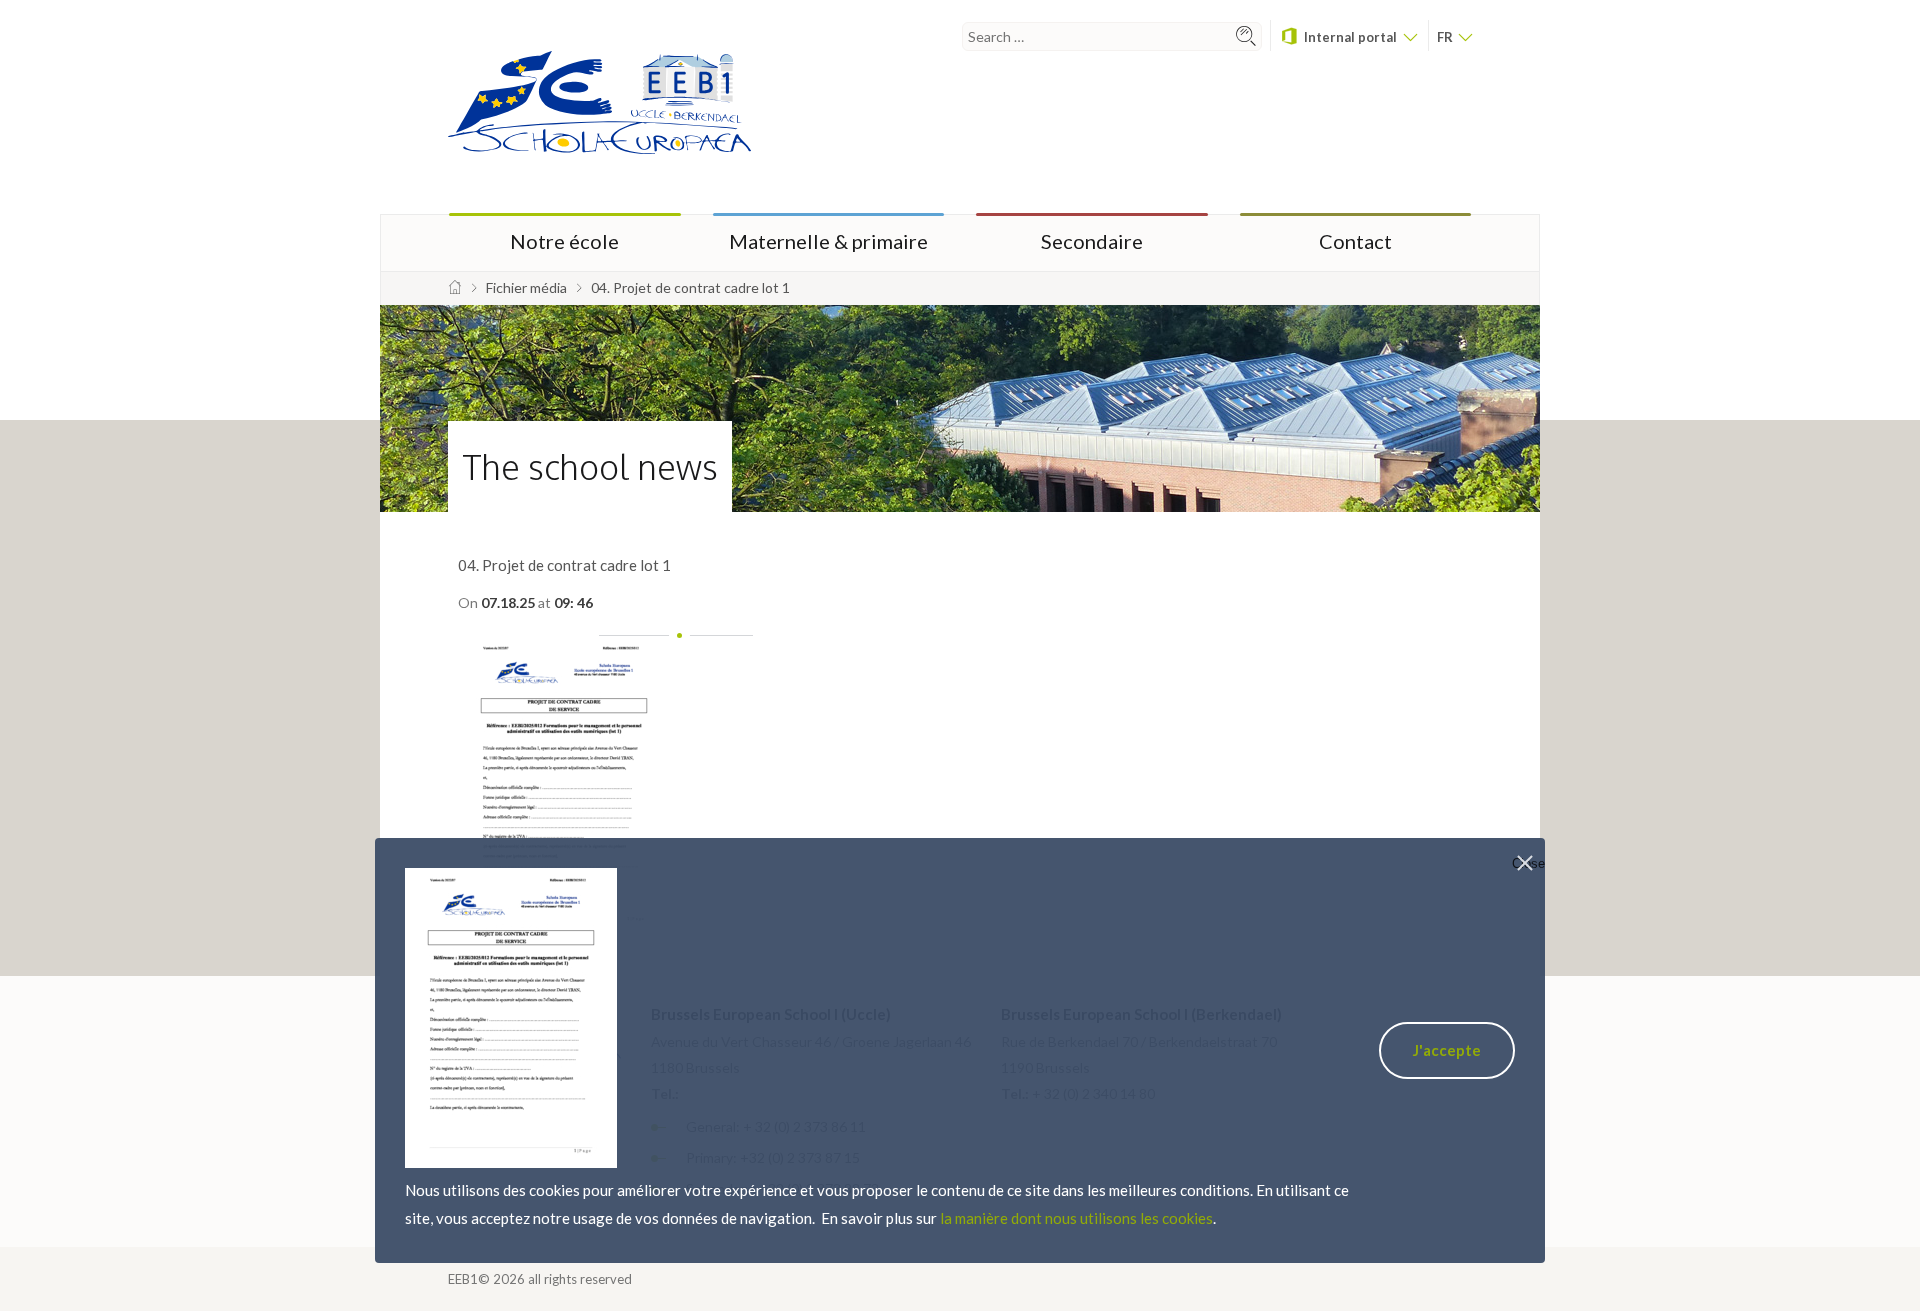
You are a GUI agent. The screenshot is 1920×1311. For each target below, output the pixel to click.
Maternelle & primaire (828, 241)
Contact (1355, 241)
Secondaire (1092, 241)
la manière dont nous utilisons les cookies (1076, 1218)
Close (1528, 863)
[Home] (455, 287)
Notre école (564, 241)
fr (1446, 37)
